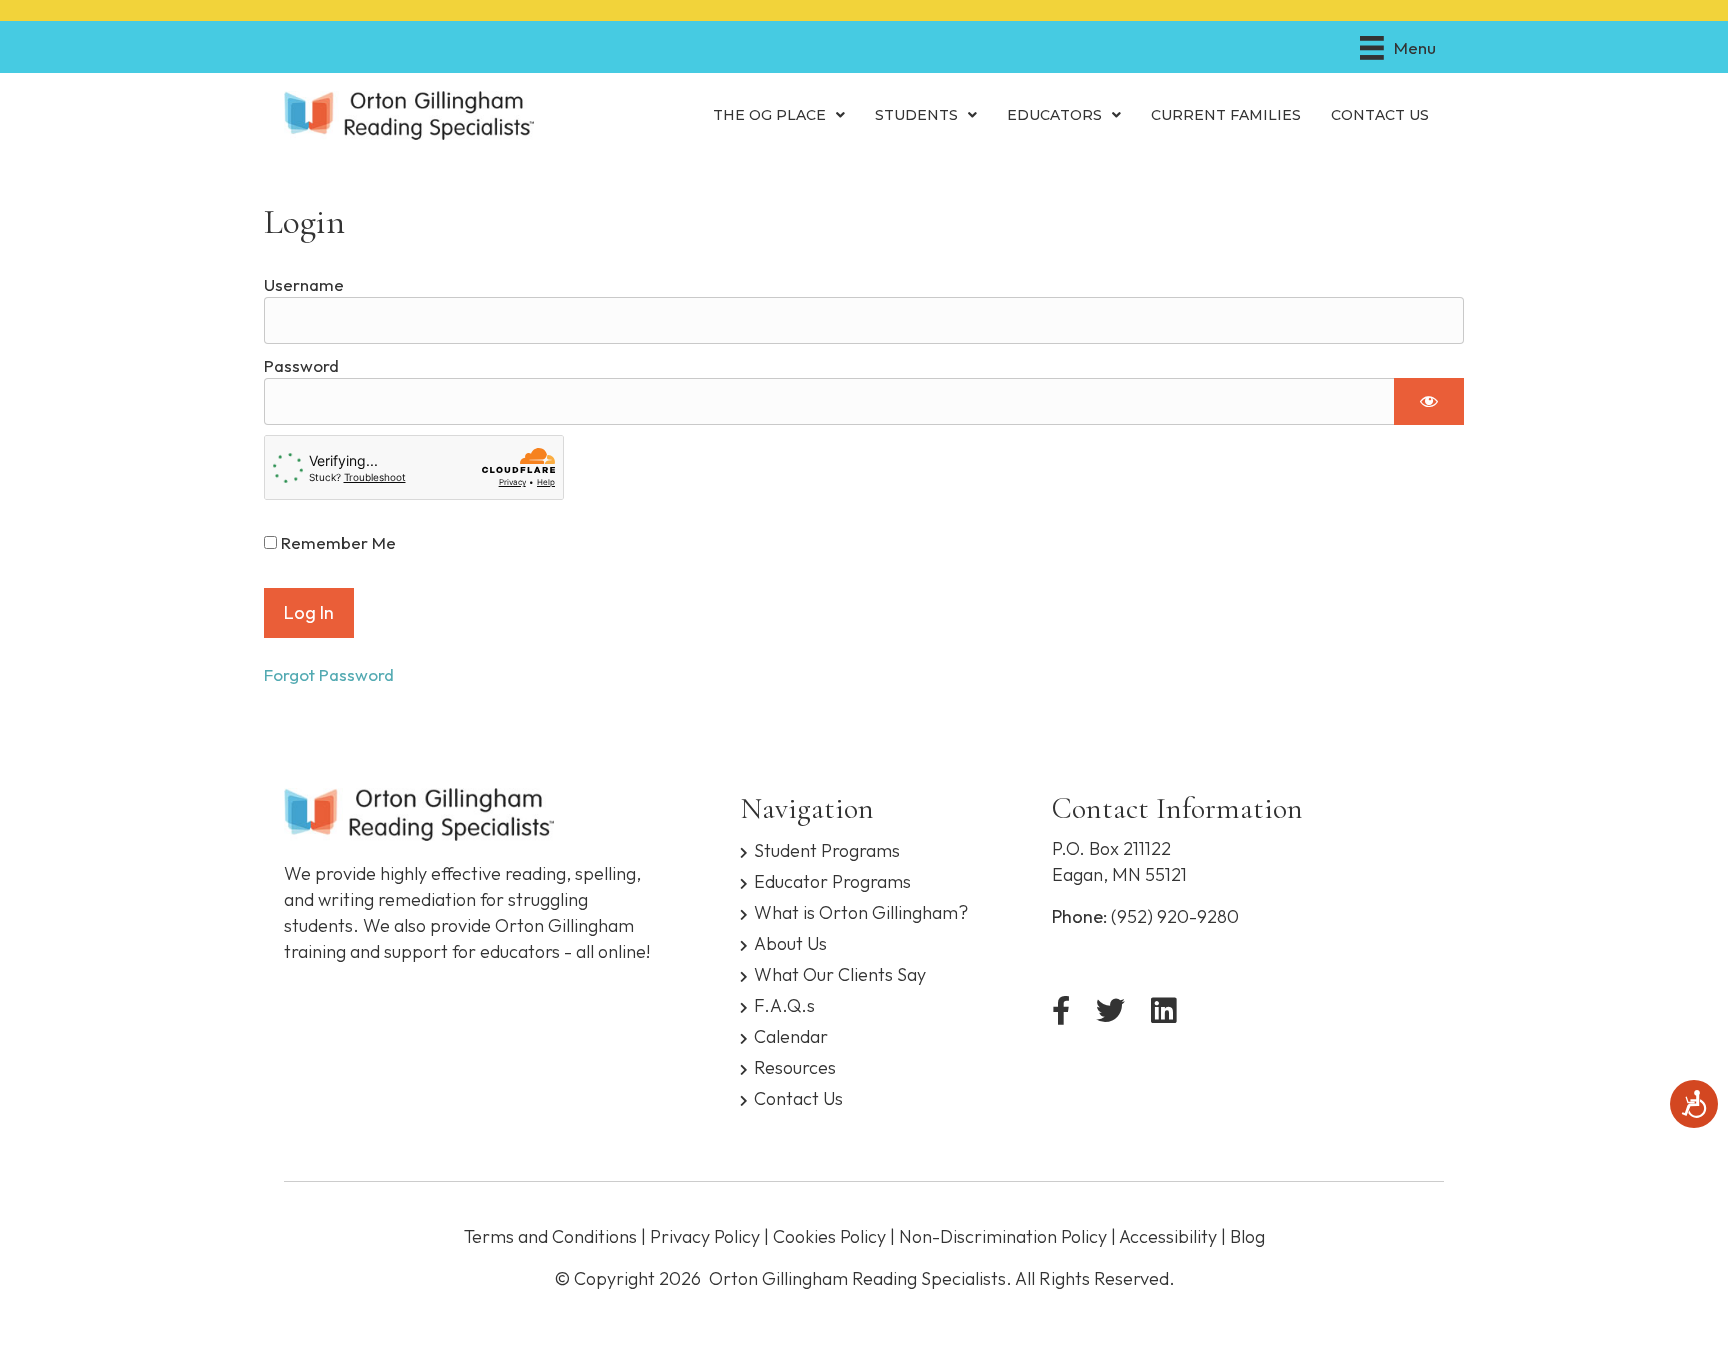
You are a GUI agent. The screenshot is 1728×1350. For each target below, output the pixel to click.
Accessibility (1168, 1236)
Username (304, 284)
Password (301, 365)
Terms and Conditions (550, 1236)
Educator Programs (832, 880)
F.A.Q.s (784, 1004)
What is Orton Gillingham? (861, 911)
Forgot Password (329, 674)
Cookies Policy (829, 1236)
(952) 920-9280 (1175, 916)
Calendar (791, 1035)
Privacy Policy (705, 1236)
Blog (1247, 1236)
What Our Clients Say (840, 973)
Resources (795, 1066)
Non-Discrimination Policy (1003, 1236)
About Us (790, 942)
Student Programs (827, 849)
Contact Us (798, 1097)
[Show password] (1429, 401)
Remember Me (336, 542)
